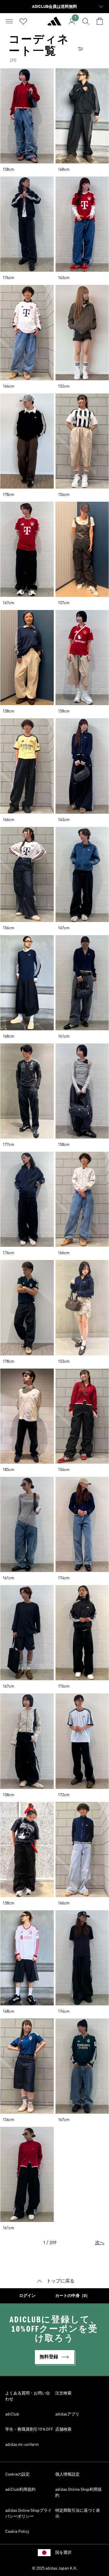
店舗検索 (63, 2429)
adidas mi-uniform (22, 2445)
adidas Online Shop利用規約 (78, 2493)
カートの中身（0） (73, 2296)
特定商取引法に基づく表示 (78, 2514)
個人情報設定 (67, 2474)
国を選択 (63, 2553)
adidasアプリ (67, 2414)
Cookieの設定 (17, 2474)
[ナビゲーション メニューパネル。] (9, 21)
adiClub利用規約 (20, 2490)
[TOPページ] (54, 24)
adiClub (12, 2414)
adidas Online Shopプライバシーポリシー (28, 2514)
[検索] (86, 21)
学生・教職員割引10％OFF (29, 2429)
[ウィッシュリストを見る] (23, 21)
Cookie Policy (17, 2532)
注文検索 (63, 2393)
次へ (100, 2243)
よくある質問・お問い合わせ (28, 2396)
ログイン (27, 2296)
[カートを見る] (100, 21)
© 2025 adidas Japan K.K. (55, 2568)
